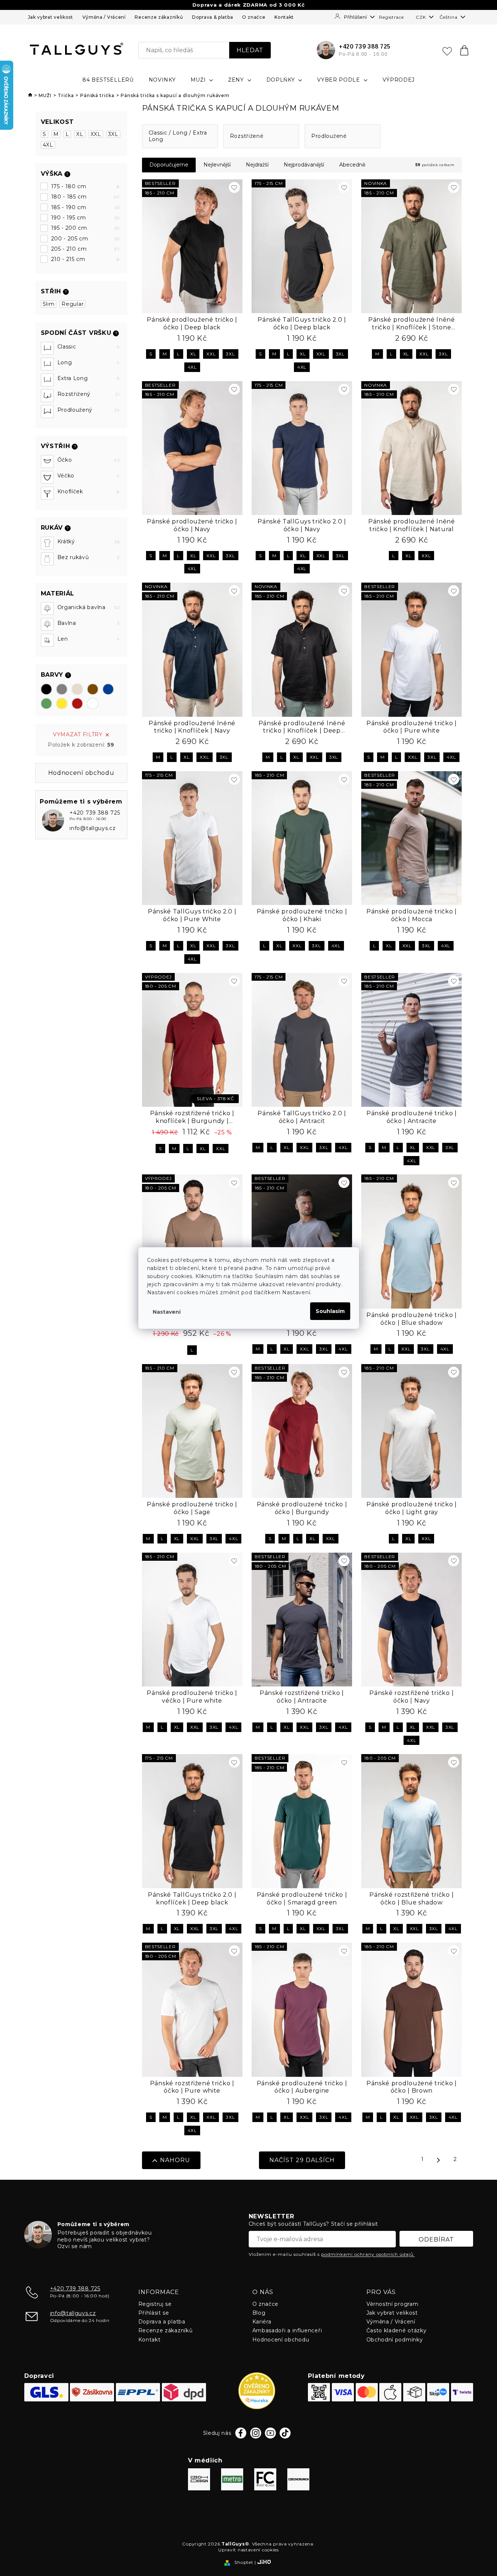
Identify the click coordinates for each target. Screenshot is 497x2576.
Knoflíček (89, 491)
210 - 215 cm (86, 259)
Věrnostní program (393, 2304)
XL (80, 134)
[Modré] (108, 689)
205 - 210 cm (86, 249)
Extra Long (89, 378)
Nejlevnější (217, 165)
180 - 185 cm (86, 197)
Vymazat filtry (78, 734)
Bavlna (89, 623)
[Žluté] (62, 704)
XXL (96, 134)
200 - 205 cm (86, 239)
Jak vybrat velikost (51, 17)
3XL (113, 134)
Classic (89, 347)
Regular (72, 304)
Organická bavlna (89, 607)
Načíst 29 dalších (302, 2160)
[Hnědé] (93, 689)
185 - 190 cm (86, 207)
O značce (254, 17)
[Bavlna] (47, 624)
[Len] (47, 640)
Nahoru (175, 2160)
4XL (48, 145)
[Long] (47, 364)
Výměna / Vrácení (104, 17)
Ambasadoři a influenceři (287, 2330)
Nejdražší (257, 165)
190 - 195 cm (86, 218)
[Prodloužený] (47, 412)
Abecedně (352, 165)
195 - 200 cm (86, 228)
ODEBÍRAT (436, 2239)
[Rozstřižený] (47, 396)
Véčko (89, 476)
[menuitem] (108, 80)
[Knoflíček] (47, 493)
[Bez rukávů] (47, 559)
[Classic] (47, 348)
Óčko (89, 460)
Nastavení (167, 1312)
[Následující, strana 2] (439, 2160)
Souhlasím (330, 1311)
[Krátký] (47, 543)
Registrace (391, 17)
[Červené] (77, 704)
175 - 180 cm (86, 186)
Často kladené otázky (397, 2330)
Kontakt (284, 17)
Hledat (250, 50)
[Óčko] (47, 461)
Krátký (89, 541)
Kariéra (262, 2322)
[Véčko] (47, 477)
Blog (259, 2313)
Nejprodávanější (304, 165)
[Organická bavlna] (47, 609)
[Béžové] (77, 689)
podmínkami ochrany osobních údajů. (368, 2254)
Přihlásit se (154, 2313)
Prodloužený (89, 410)
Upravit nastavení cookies (248, 2550)
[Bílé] (93, 704)
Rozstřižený (89, 394)
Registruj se (155, 2304)
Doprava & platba (212, 17)
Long (89, 362)
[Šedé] (62, 689)
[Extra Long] (47, 380)
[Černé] (46, 689)
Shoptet (244, 2562)
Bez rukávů (89, 557)
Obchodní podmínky (395, 2340)
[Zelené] (46, 704)
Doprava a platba (162, 2322)
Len (89, 639)
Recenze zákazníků (159, 17)
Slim (49, 304)
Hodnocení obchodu (281, 2340)
